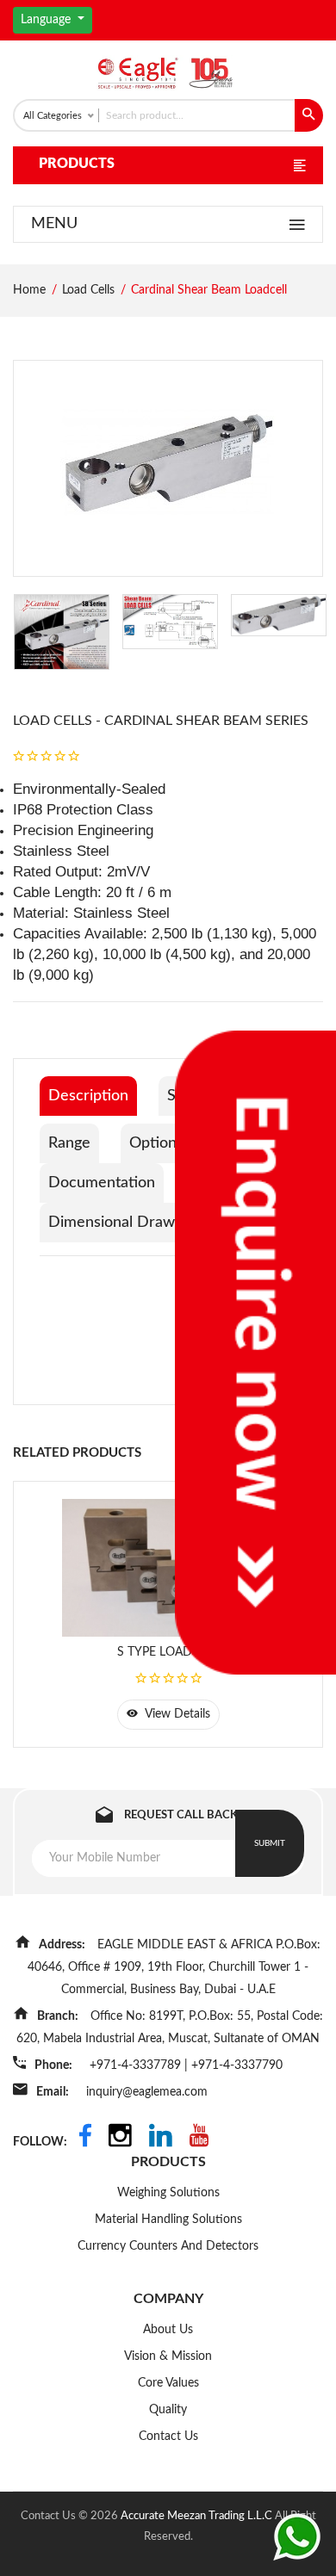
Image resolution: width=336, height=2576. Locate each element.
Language (47, 20)
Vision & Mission (168, 2356)
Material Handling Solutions (168, 2220)
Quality (168, 2410)
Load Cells (88, 290)
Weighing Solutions (168, 2193)
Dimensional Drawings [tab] (125, 1223)
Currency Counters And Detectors (168, 2246)
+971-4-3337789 (137, 2065)
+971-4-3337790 (237, 2065)
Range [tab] (69, 1143)
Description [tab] (88, 1096)
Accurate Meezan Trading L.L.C (198, 2516)
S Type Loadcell (168, 1652)
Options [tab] (156, 1143)
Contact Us (168, 2437)
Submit (270, 1843)
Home (29, 290)
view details (176, 1714)
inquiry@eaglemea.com (147, 2092)
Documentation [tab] (102, 1183)
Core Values (168, 2383)
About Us (168, 2330)
